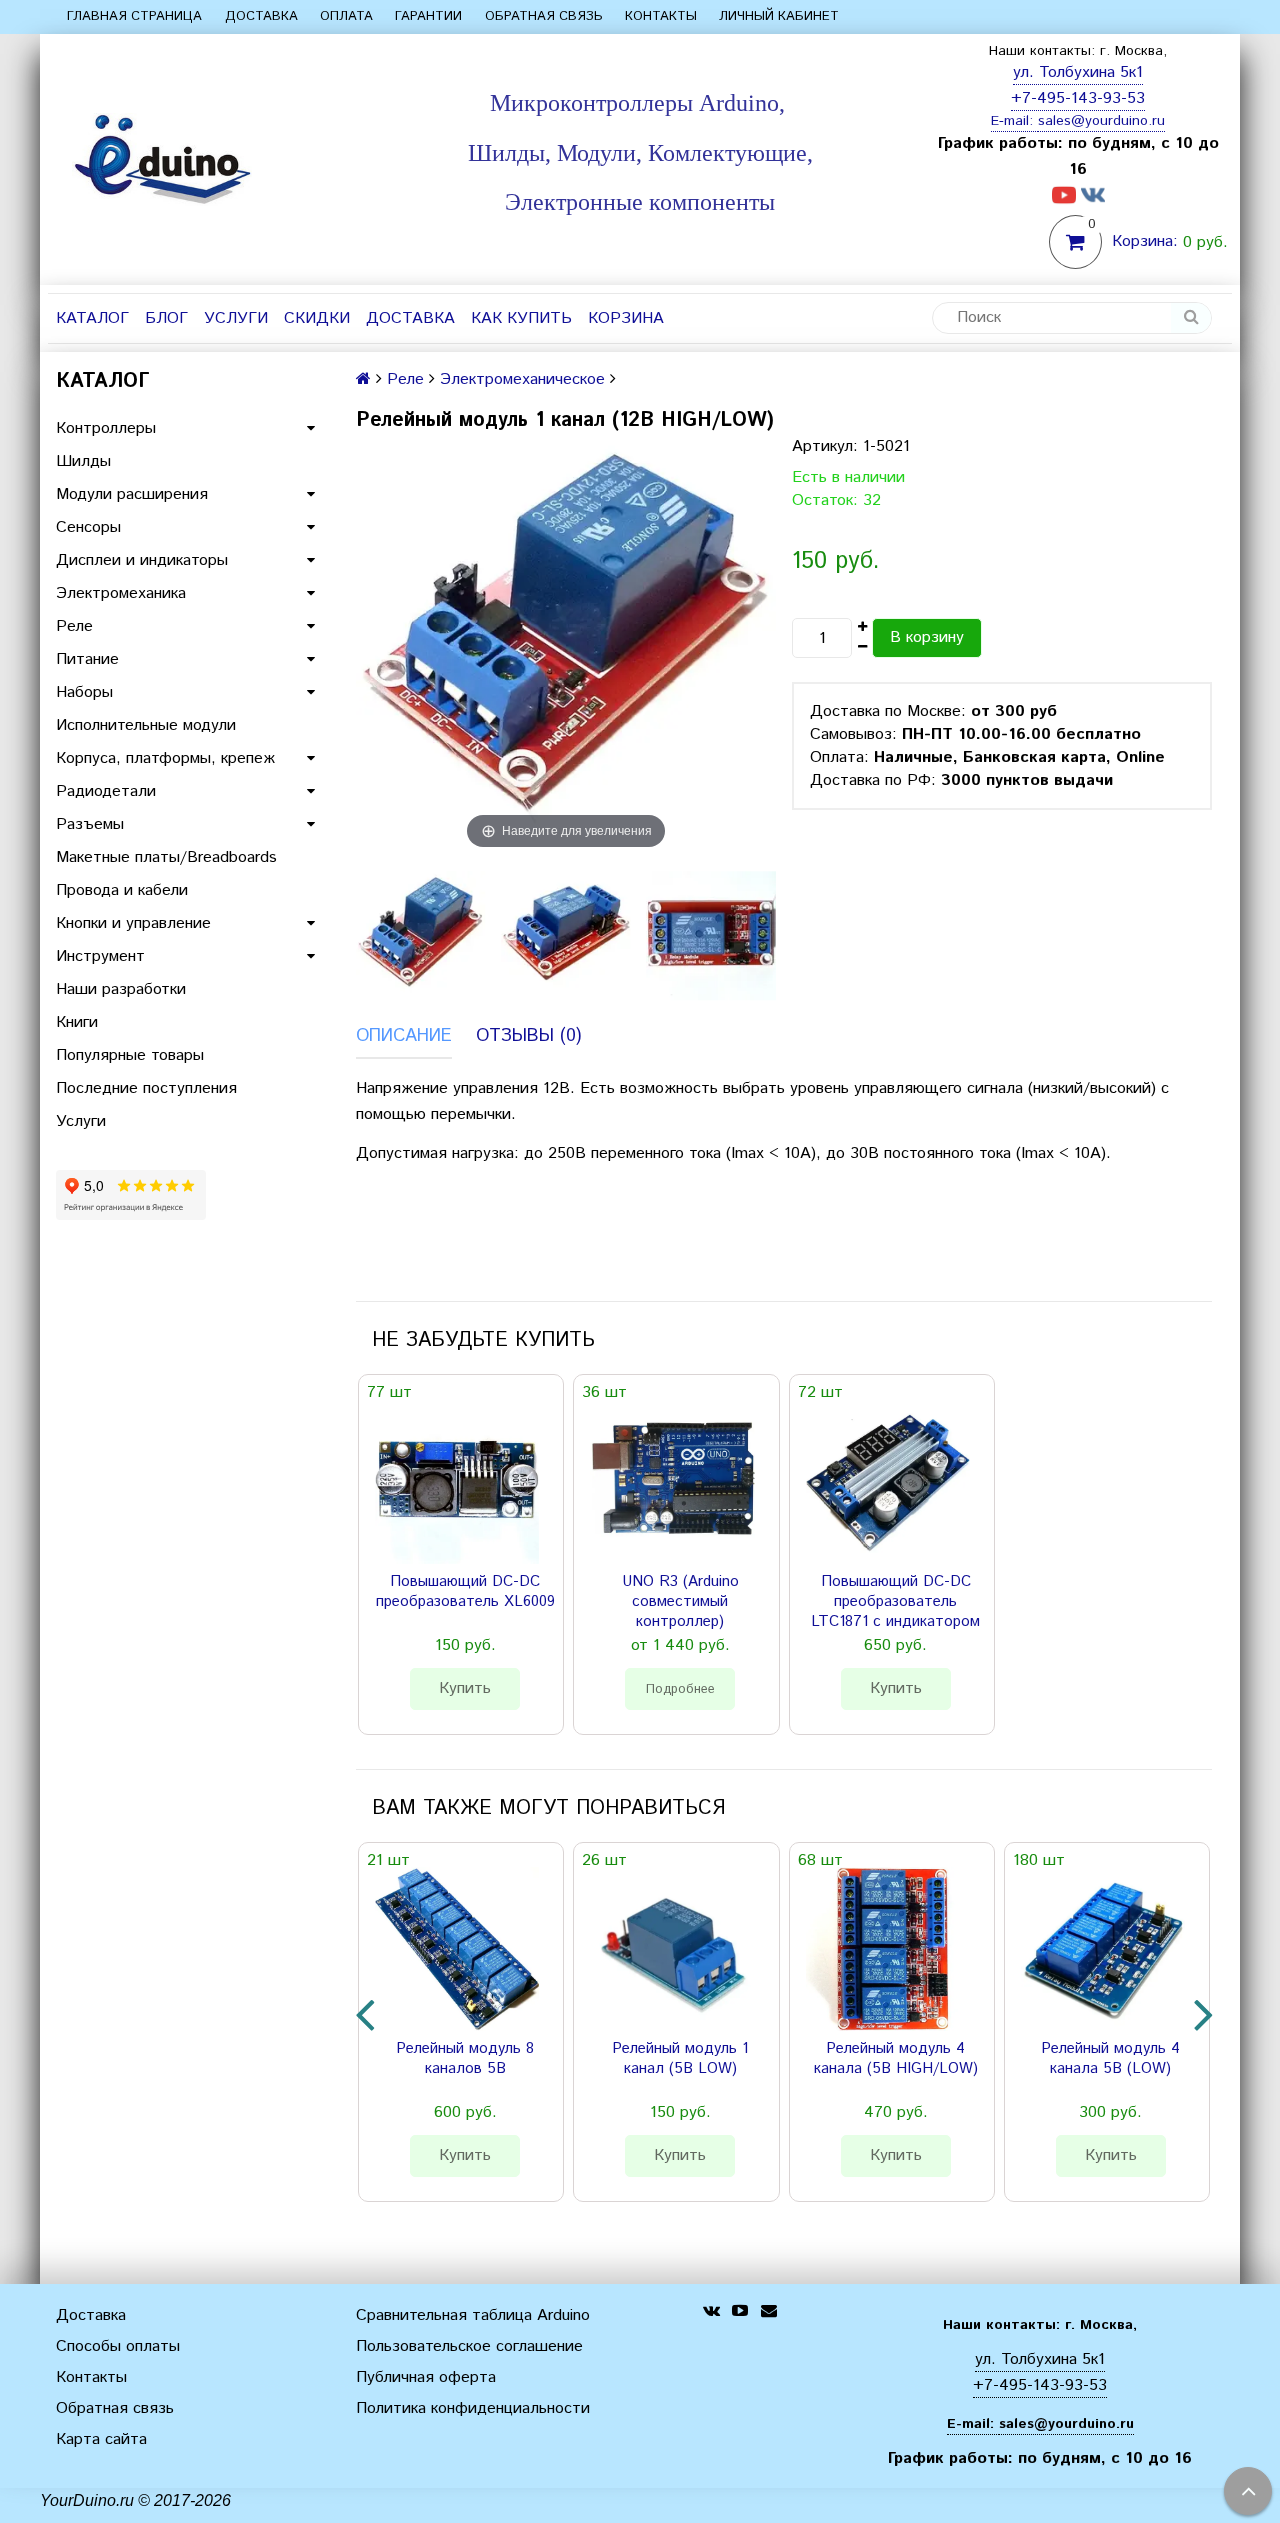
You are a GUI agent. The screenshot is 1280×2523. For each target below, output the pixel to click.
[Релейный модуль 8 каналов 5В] (457, 1949)
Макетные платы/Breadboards (166, 857)
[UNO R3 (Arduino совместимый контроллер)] (672, 1481)
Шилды (83, 461)
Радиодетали (106, 791)
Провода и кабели (122, 890)
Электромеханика (121, 593)
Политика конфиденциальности (473, 2408)
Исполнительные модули (146, 725)
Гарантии (428, 16)
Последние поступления (146, 1088)
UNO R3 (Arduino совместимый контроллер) (680, 1602)
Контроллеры (106, 428)
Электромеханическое (522, 379)
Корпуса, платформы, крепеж (165, 758)
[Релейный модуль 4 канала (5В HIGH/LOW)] (888, 1949)
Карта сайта (101, 2439)
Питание (87, 659)
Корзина (626, 318)
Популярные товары (130, 1055)
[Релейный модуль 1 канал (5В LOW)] (672, 1949)
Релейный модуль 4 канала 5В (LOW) (1110, 2059)
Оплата (346, 16)
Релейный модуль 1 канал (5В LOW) (680, 2059)
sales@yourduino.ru (1101, 121)
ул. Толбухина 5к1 (1078, 72)
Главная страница (134, 16)
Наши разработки (121, 989)
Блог (166, 318)
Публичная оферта (426, 2377)
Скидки (317, 318)
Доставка (261, 16)
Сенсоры (88, 527)
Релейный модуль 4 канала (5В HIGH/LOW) (896, 2059)
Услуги (236, 318)
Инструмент (100, 956)
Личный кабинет (779, 16)
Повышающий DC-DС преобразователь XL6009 (465, 1592)
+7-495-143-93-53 (1078, 98)
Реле (74, 626)
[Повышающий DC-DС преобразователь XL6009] (457, 1481)
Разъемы (90, 824)
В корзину (927, 637)
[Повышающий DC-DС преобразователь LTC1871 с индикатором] (888, 1481)
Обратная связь (544, 16)
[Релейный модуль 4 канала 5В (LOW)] (1103, 1949)
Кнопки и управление (133, 923)
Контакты (661, 16)
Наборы (84, 692)
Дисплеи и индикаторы (142, 560)
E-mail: (1014, 121)
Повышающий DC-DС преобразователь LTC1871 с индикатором (895, 1602)
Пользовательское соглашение (469, 2346)
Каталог (92, 318)
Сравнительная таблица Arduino (473, 2315)
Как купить (521, 318)
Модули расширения (132, 494)
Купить (465, 1688)
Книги (77, 1022)
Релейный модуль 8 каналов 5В (465, 2059)
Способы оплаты (118, 2346)
